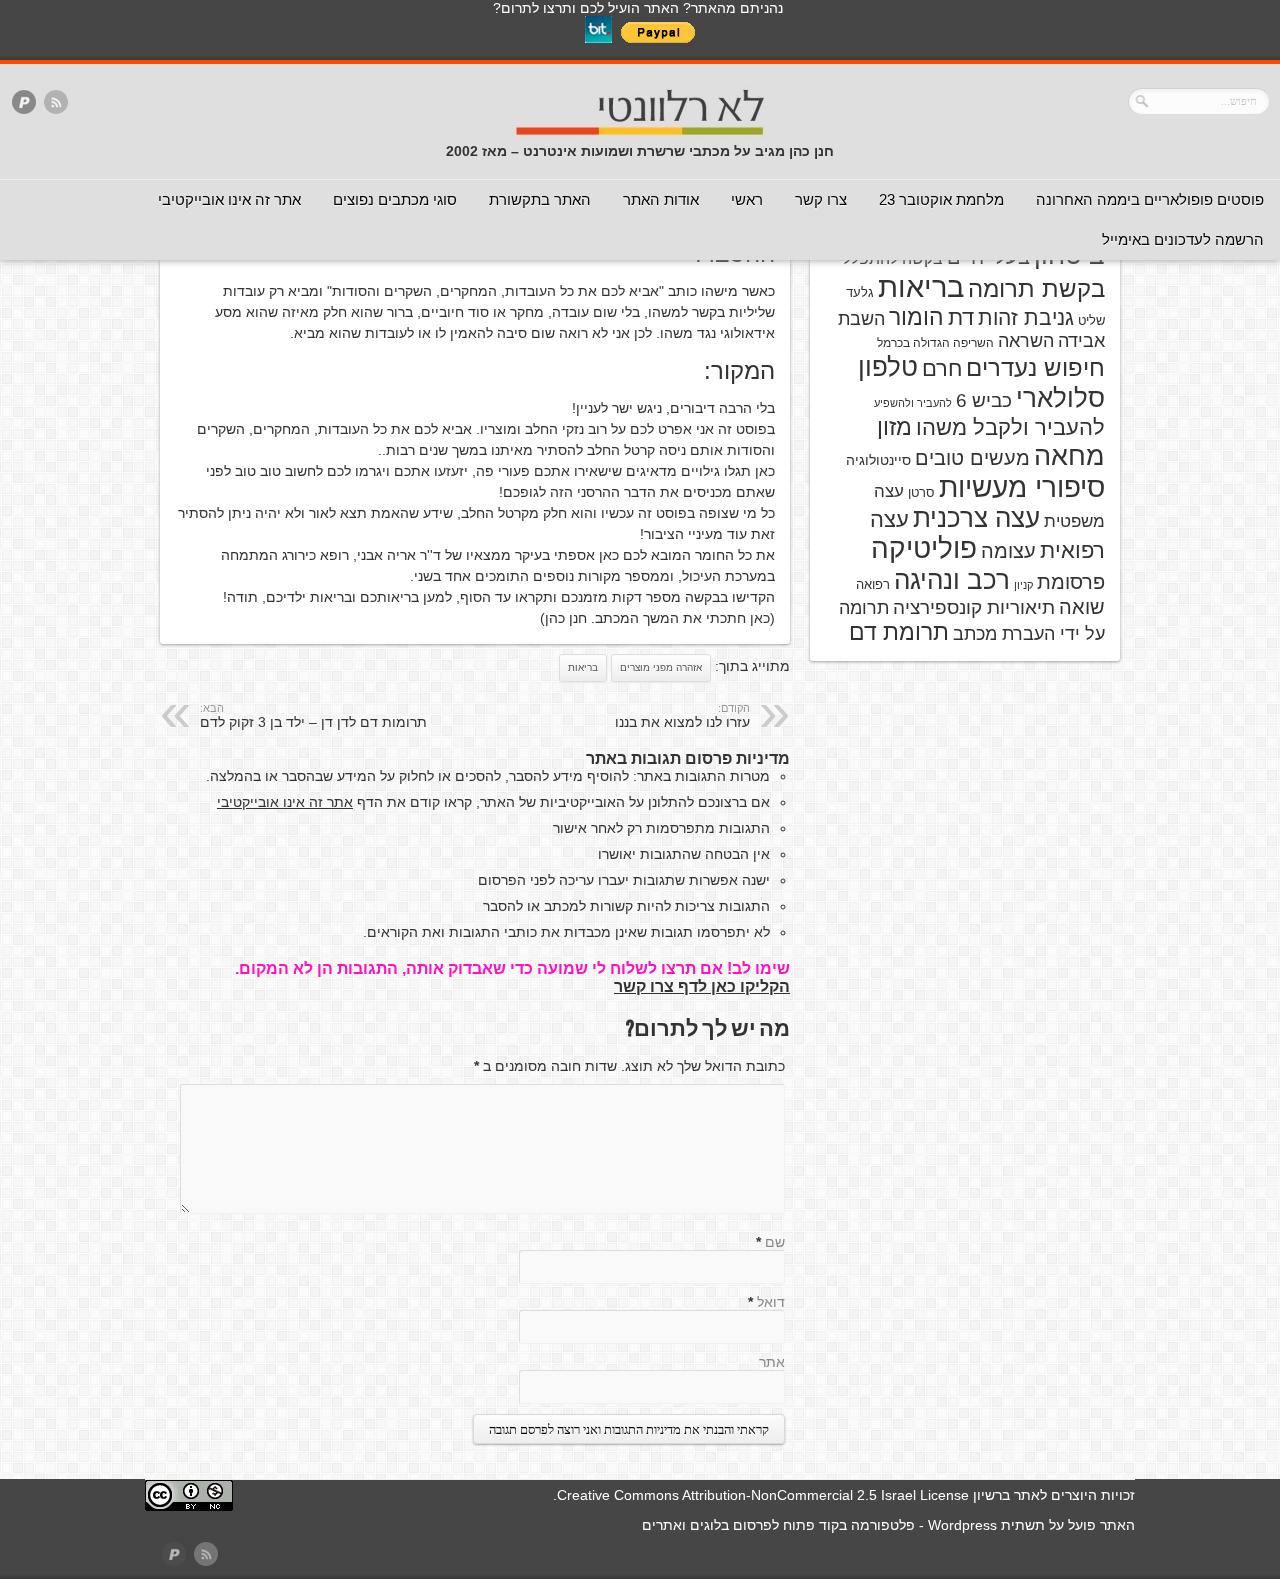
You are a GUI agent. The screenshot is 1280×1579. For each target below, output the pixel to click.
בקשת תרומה (1036, 288)
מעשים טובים (972, 458)
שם (775, 1242)
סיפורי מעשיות (1022, 487)
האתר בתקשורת (540, 199)
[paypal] (24, 103)
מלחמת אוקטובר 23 (941, 199)
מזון (894, 427)
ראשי (747, 199)
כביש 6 (984, 400)
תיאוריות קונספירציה (974, 607)
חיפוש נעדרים (1035, 368)
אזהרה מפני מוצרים (661, 667)
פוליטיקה (924, 548)
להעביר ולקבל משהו (1010, 427)
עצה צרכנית (976, 518)
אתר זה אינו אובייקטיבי (229, 199)
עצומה (1008, 551)
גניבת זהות (1026, 317)
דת (961, 317)
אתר (772, 1362)
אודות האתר (661, 199)
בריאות (583, 667)
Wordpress (962, 1525)
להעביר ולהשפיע (913, 403)
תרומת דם (899, 632)
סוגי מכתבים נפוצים (395, 199)
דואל (771, 1302)
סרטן (921, 492)
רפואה (873, 584)
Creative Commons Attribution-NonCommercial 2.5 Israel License (763, 1495)
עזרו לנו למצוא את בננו (682, 716)
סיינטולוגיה (878, 460)
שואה (1082, 607)
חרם (942, 368)
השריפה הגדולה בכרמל (935, 343)
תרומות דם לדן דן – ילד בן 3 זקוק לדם (313, 716)
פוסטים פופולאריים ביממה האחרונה (1150, 199)
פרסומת (1071, 582)
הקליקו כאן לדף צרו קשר (702, 986)
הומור (916, 317)
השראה (1026, 341)
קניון (1023, 585)
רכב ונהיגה (952, 580)
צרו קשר (821, 199)
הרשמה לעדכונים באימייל (1183, 239)
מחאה (1069, 456)
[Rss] (56, 103)
